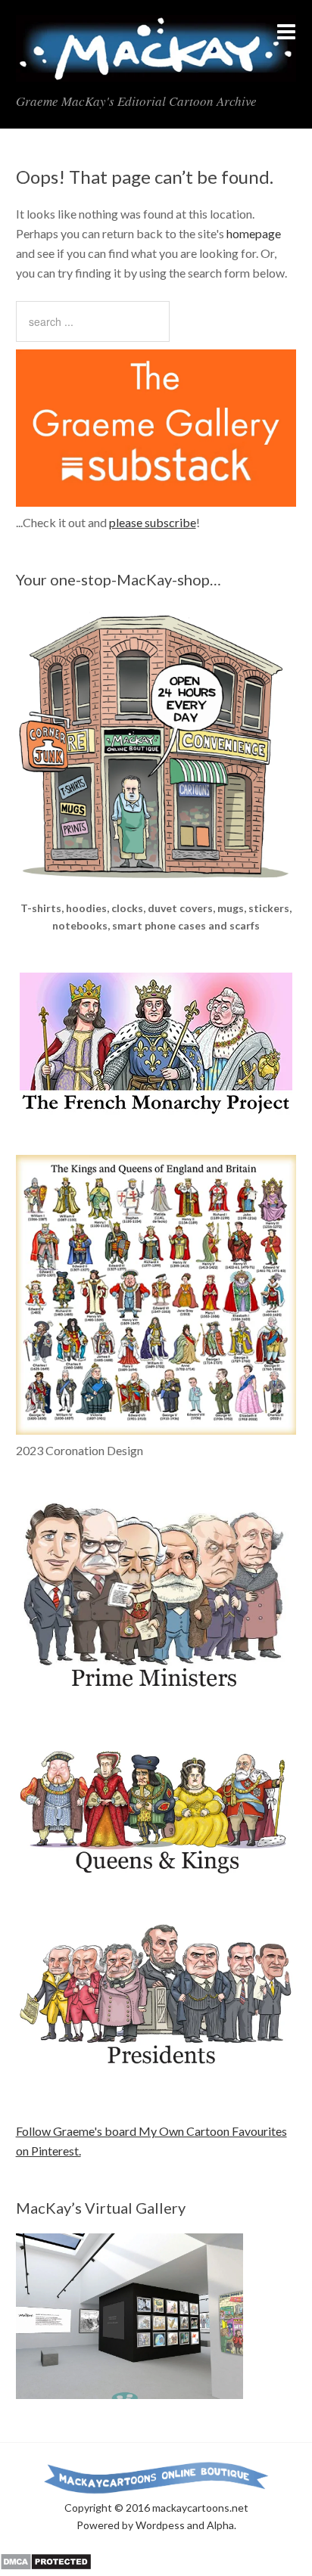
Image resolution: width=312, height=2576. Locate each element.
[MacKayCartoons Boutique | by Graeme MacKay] (156, 890)
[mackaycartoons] (156, 69)
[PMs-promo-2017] (156, 1695)
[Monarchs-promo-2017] (156, 1872)
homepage (254, 233)
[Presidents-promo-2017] (156, 2073)
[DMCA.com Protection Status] (46, 2566)
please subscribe (153, 522)
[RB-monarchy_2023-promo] (156, 1295)
